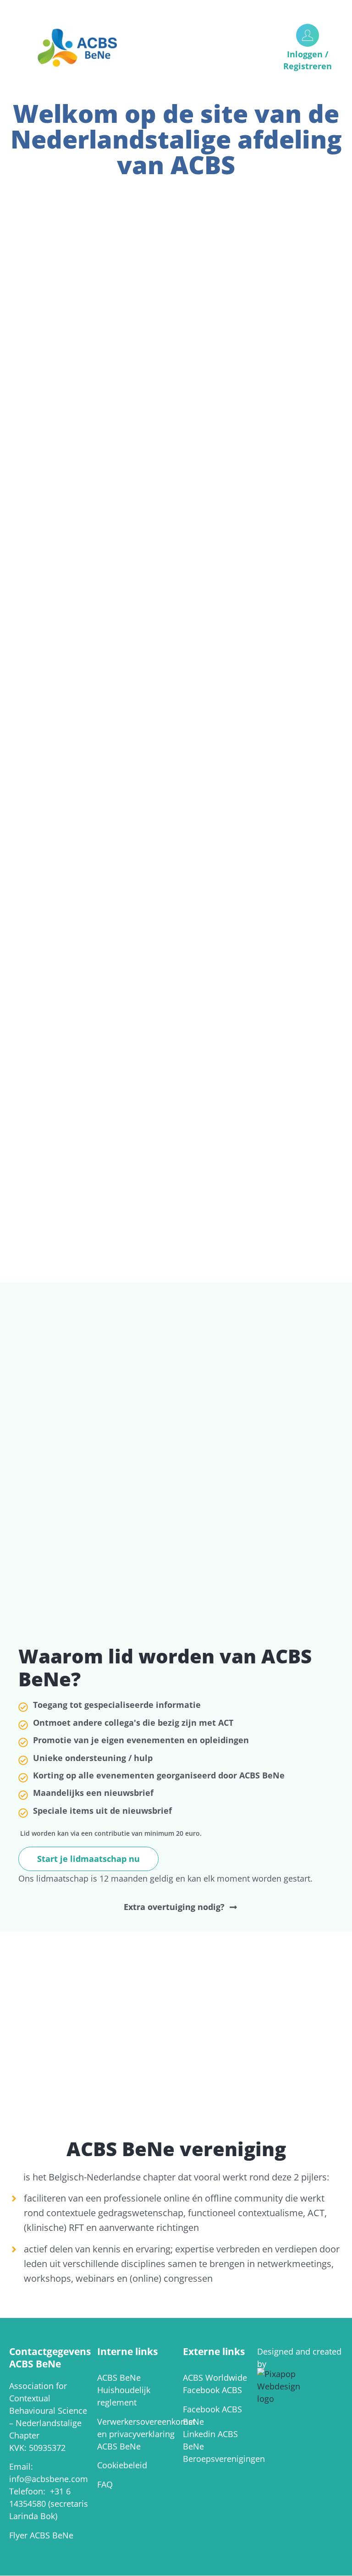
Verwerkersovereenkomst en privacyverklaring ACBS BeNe (146, 2434)
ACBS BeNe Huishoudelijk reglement (124, 2390)
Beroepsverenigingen (224, 2459)
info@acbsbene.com (49, 2479)
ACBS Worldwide (215, 2378)
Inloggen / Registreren (308, 60)
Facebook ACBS (212, 2390)
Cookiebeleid (122, 2465)
